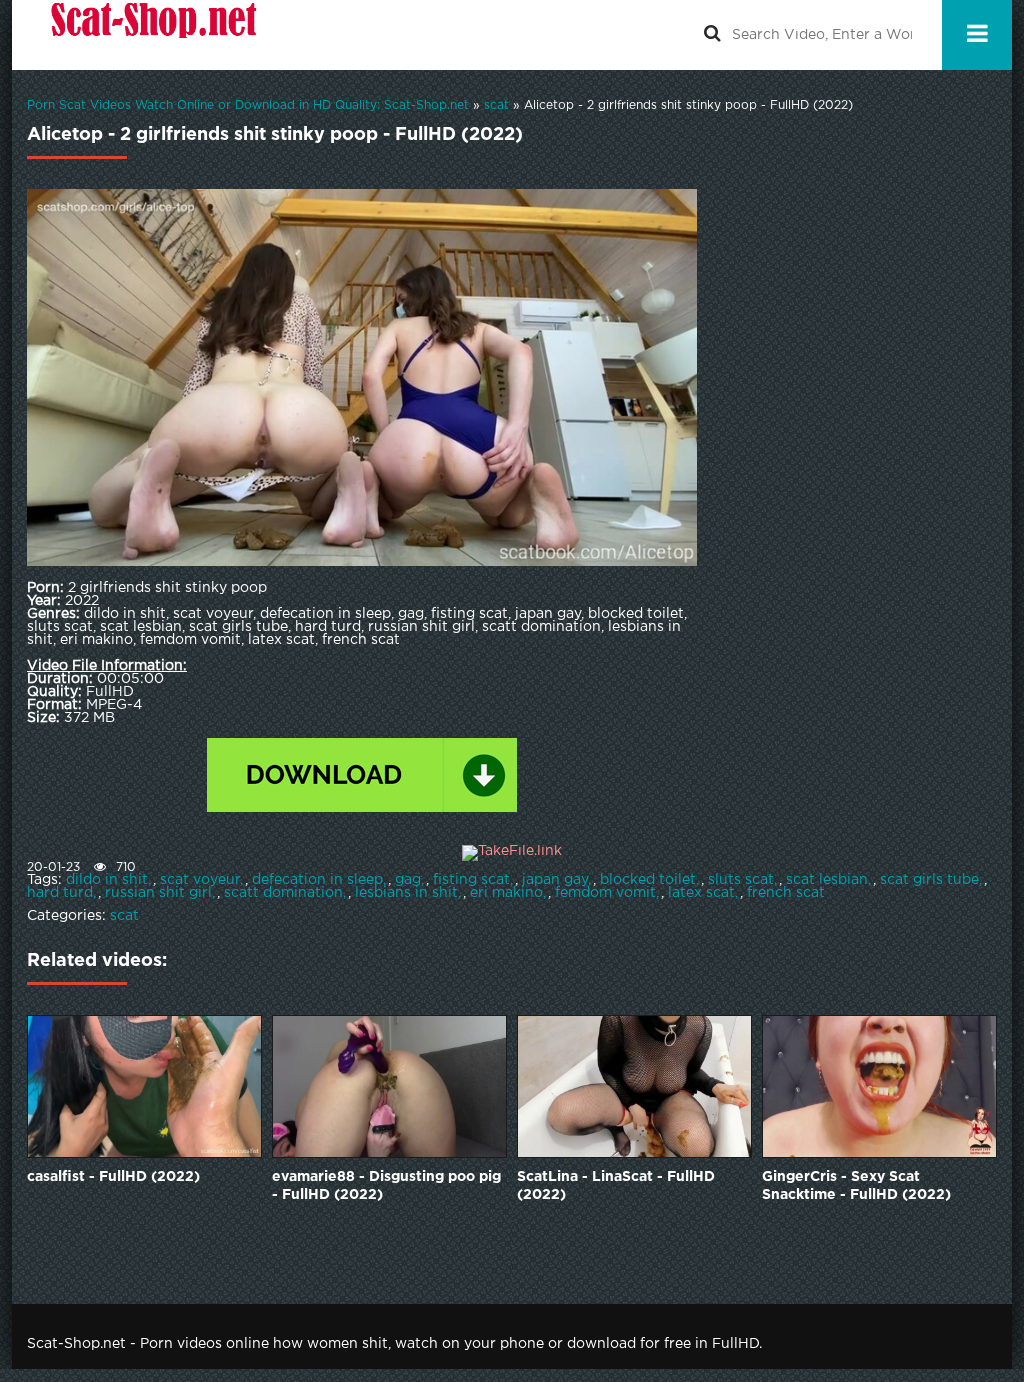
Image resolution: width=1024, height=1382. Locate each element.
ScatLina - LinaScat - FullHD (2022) (616, 1186)
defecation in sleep (317, 880)
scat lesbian (827, 880)
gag (408, 880)
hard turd (60, 893)
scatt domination (283, 893)
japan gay (555, 880)
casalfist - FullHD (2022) (113, 1177)
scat (124, 916)
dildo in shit (107, 880)
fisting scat (471, 880)
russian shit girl (158, 893)
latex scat (701, 893)
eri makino (506, 893)
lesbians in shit (406, 893)
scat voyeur (200, 880)
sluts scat (741, 880)
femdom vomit (605, 893)
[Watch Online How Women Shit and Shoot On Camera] (152, 35)
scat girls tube (929, 880)
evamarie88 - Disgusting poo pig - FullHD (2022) (386, 1186)
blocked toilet (648, 880)
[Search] (712, 35)
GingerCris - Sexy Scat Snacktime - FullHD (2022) (856, 1186)
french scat (786, 893)
